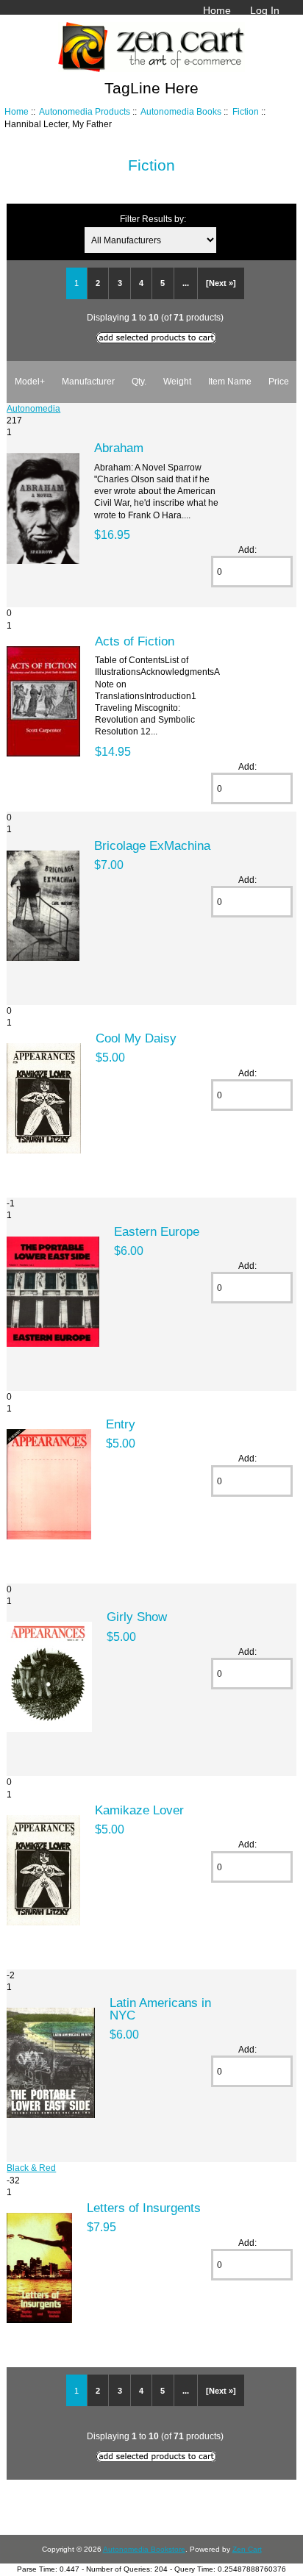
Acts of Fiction (135, 641)
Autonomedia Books (181, 111)
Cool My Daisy (136, 1038)
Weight (177, 381)
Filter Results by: (153, 219)
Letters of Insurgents (144, 2208)
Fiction (246, 111)
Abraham (119, 448)
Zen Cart (247, 2549)
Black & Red (31, 2168)
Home (217, 10)
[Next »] (221, 283)
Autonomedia (33, 408)
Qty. (139, 381)
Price (279, 381)
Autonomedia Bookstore (144, 2549)
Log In (265, 10)
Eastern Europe (157, 1231)
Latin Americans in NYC (160, 2008)
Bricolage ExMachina (152, 845)
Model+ (30, 381)
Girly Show (137, 1617)
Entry (121, 1424)
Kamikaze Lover (139, 1810)
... (186, 283)
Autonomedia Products (85, 111)
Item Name (230, 381)
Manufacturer (88, 381)
